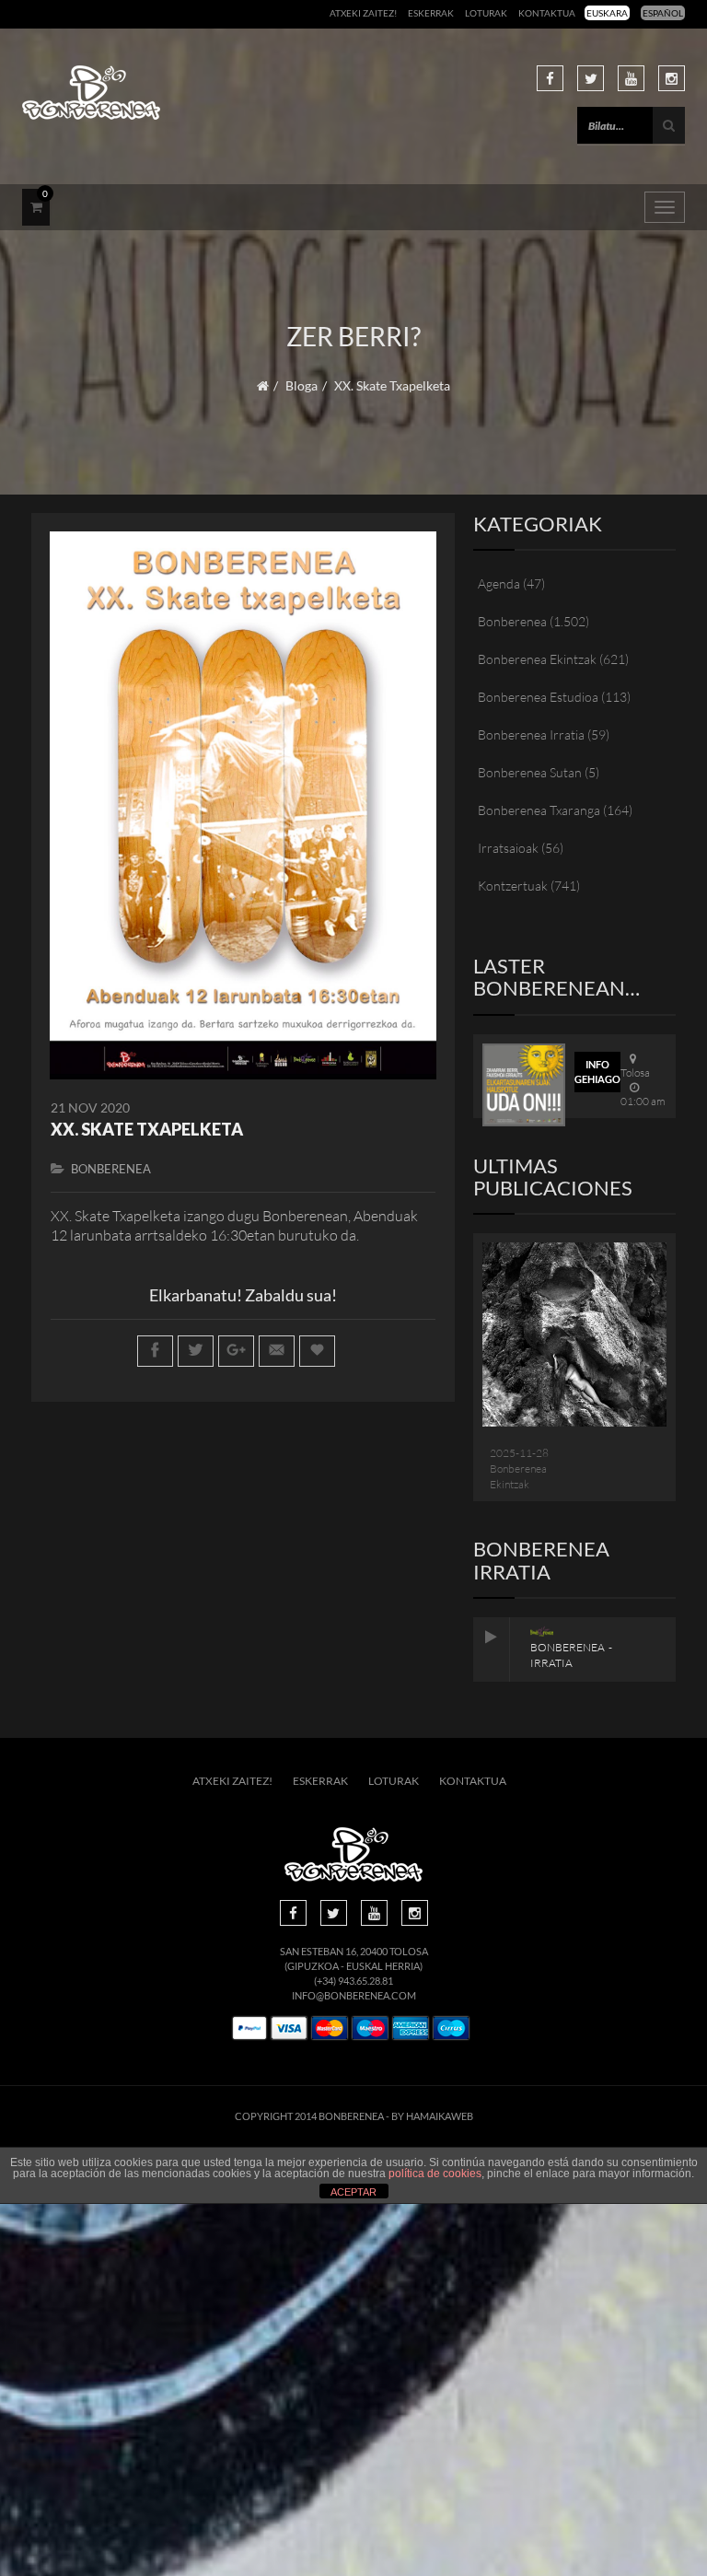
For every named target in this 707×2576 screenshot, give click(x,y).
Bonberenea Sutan (530, 772)
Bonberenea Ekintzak (537, 659)
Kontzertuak (513, 886)
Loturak (486, 13)
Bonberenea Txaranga (539, 810)
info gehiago (597, 1072)
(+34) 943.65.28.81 (353, 1981)
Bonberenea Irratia (531, 734)
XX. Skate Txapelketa (147, 1129)
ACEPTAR (353, 2192)
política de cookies (435, 2174)
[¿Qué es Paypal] (249, 2028)
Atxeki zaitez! (363, 13)
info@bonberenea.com (354, 1995)
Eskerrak (431, 13)
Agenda (499, 583)
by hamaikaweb (432, 2116)
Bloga (301, 385)
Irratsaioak (508, 848)
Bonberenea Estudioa (538, 697)
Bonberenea (111, 1169)
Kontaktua (547, 13)
